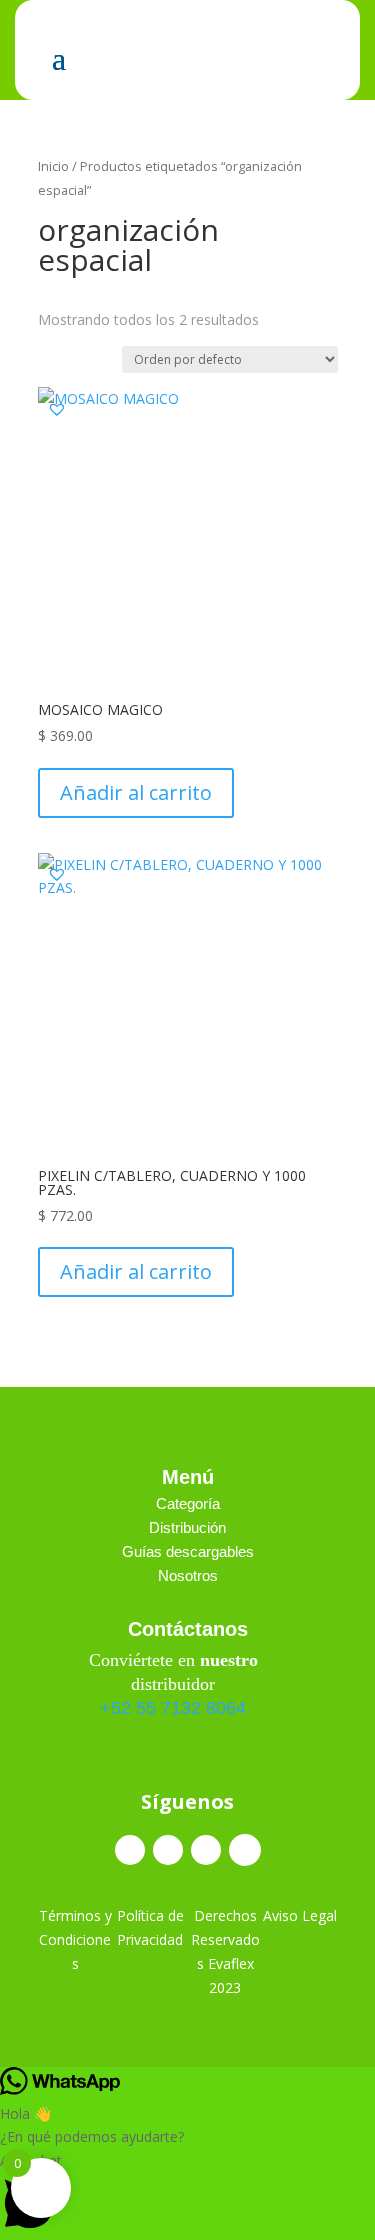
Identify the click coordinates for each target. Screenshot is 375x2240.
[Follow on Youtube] (245, 1850)
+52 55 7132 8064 (173, 1708)
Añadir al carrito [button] (136, 792)
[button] (57, 409)
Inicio (53, 166)
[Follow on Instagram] (168, 1850)
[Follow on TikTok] (206, 1850)
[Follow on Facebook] (130, 1850)
